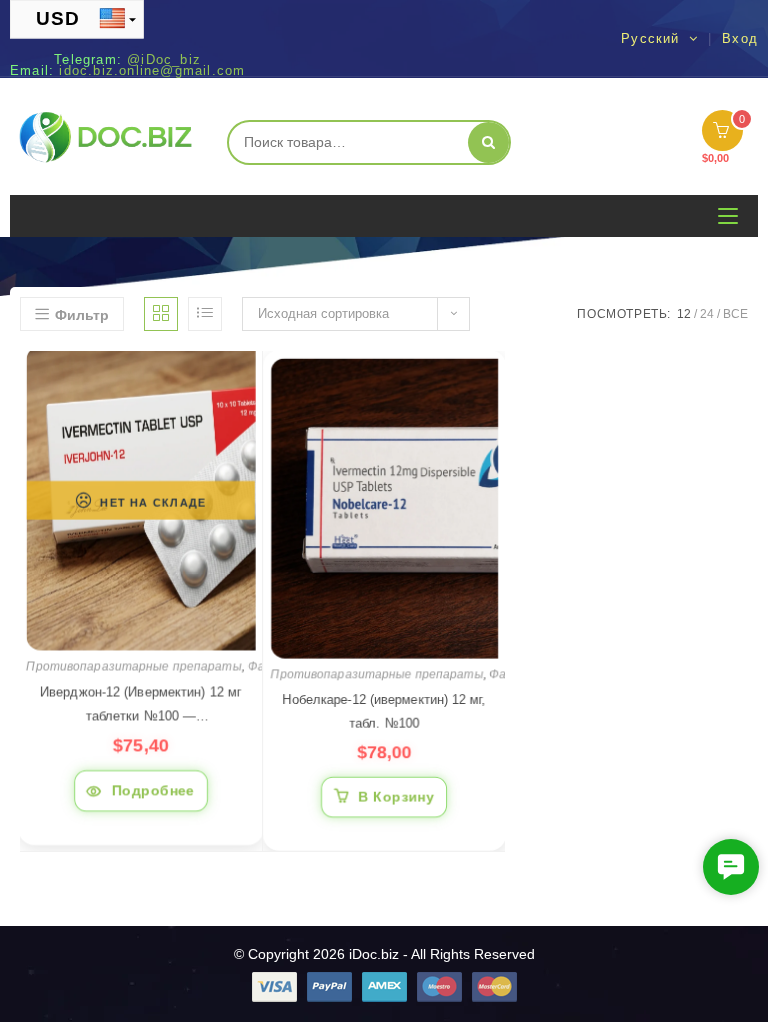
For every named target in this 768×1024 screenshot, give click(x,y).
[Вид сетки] (161, 314)
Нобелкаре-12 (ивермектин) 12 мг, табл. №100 (384, 708)
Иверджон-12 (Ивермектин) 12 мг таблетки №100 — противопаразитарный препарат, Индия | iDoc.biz (141, 705)
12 (684, 314)
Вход (740, 39)
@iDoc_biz (164, 59)
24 (707, 314)
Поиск (488, 142)
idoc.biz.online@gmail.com (152, 70)
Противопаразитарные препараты (133, 666)
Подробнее (153, 789)
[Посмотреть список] (205, 314)
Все (735, 314)
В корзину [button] (396, 794)
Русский (653, 38)
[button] (731, 867)
